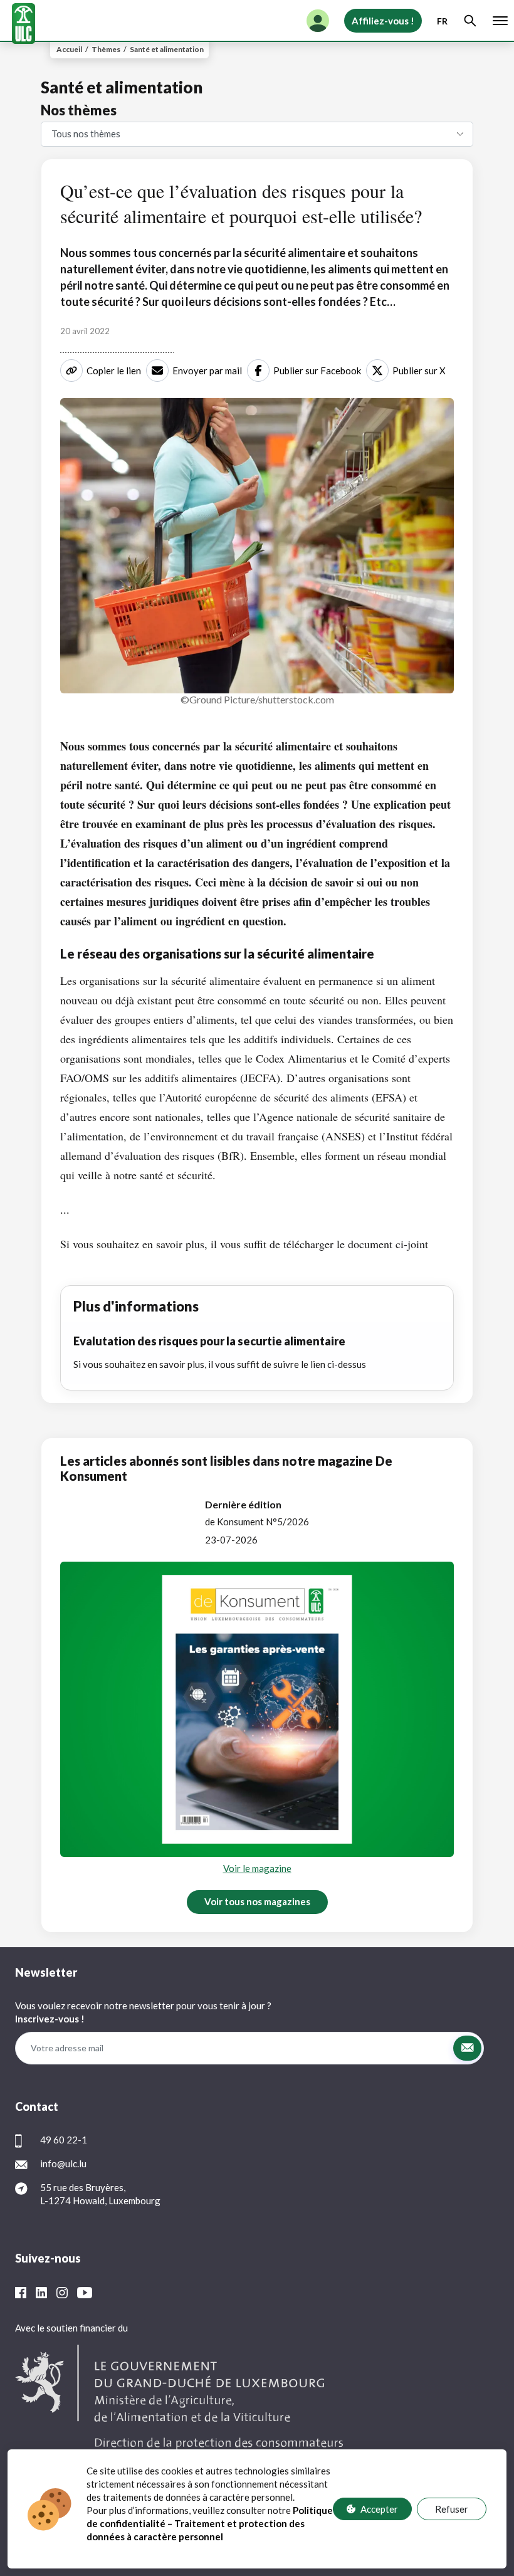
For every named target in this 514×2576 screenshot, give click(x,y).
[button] (467, 2048)
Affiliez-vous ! (383, 21)
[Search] (470, 21)
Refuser (452, 2509)
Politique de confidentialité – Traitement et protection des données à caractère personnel (210, 2523)
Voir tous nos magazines (257, 1901)
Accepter (379, 2509)
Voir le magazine (257, 1868)
